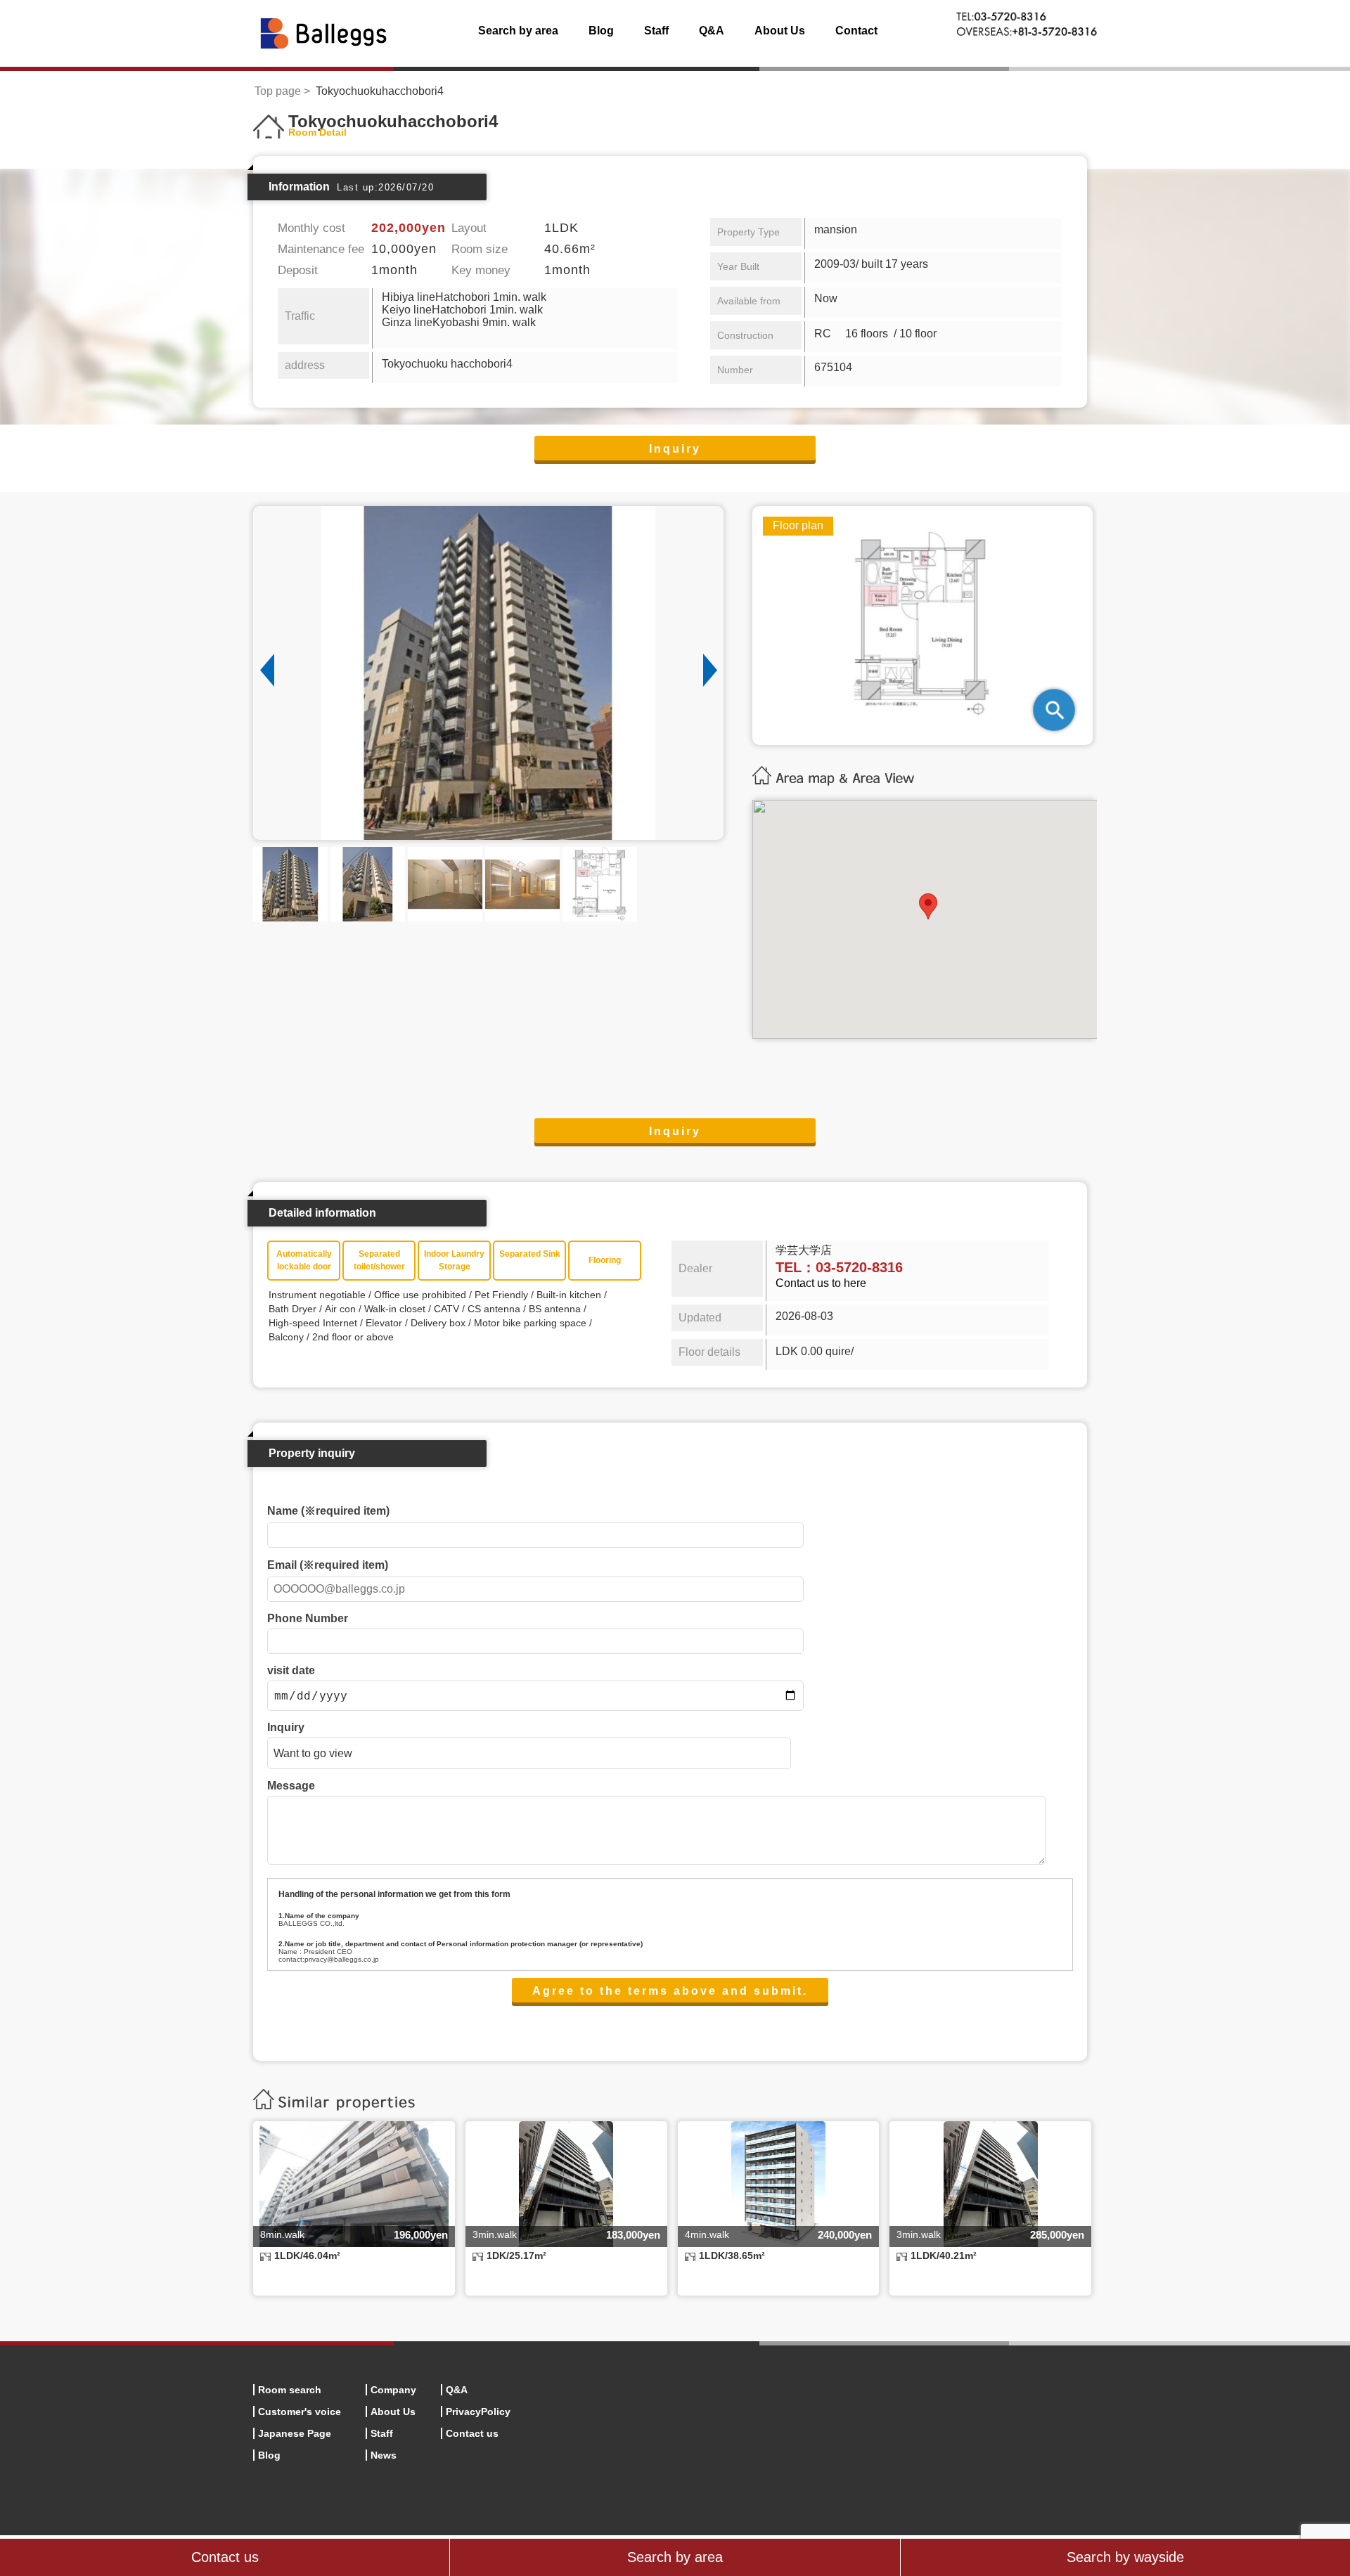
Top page (278, 91)
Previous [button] (267, 671)
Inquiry (675, 449)
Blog (601, 31)
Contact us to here (821, 1283)
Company (393, 2390)
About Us (780, 31)
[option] (488, 673)
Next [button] (710, 671)
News (384, 2455)
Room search (290, 2390)
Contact (856, 31)
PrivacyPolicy (478, 2412)
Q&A (712, 31)
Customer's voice (300, 2412)
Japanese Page (295, 2433)
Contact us (472, 2433)
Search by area (518, 31)
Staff (656, 31)
